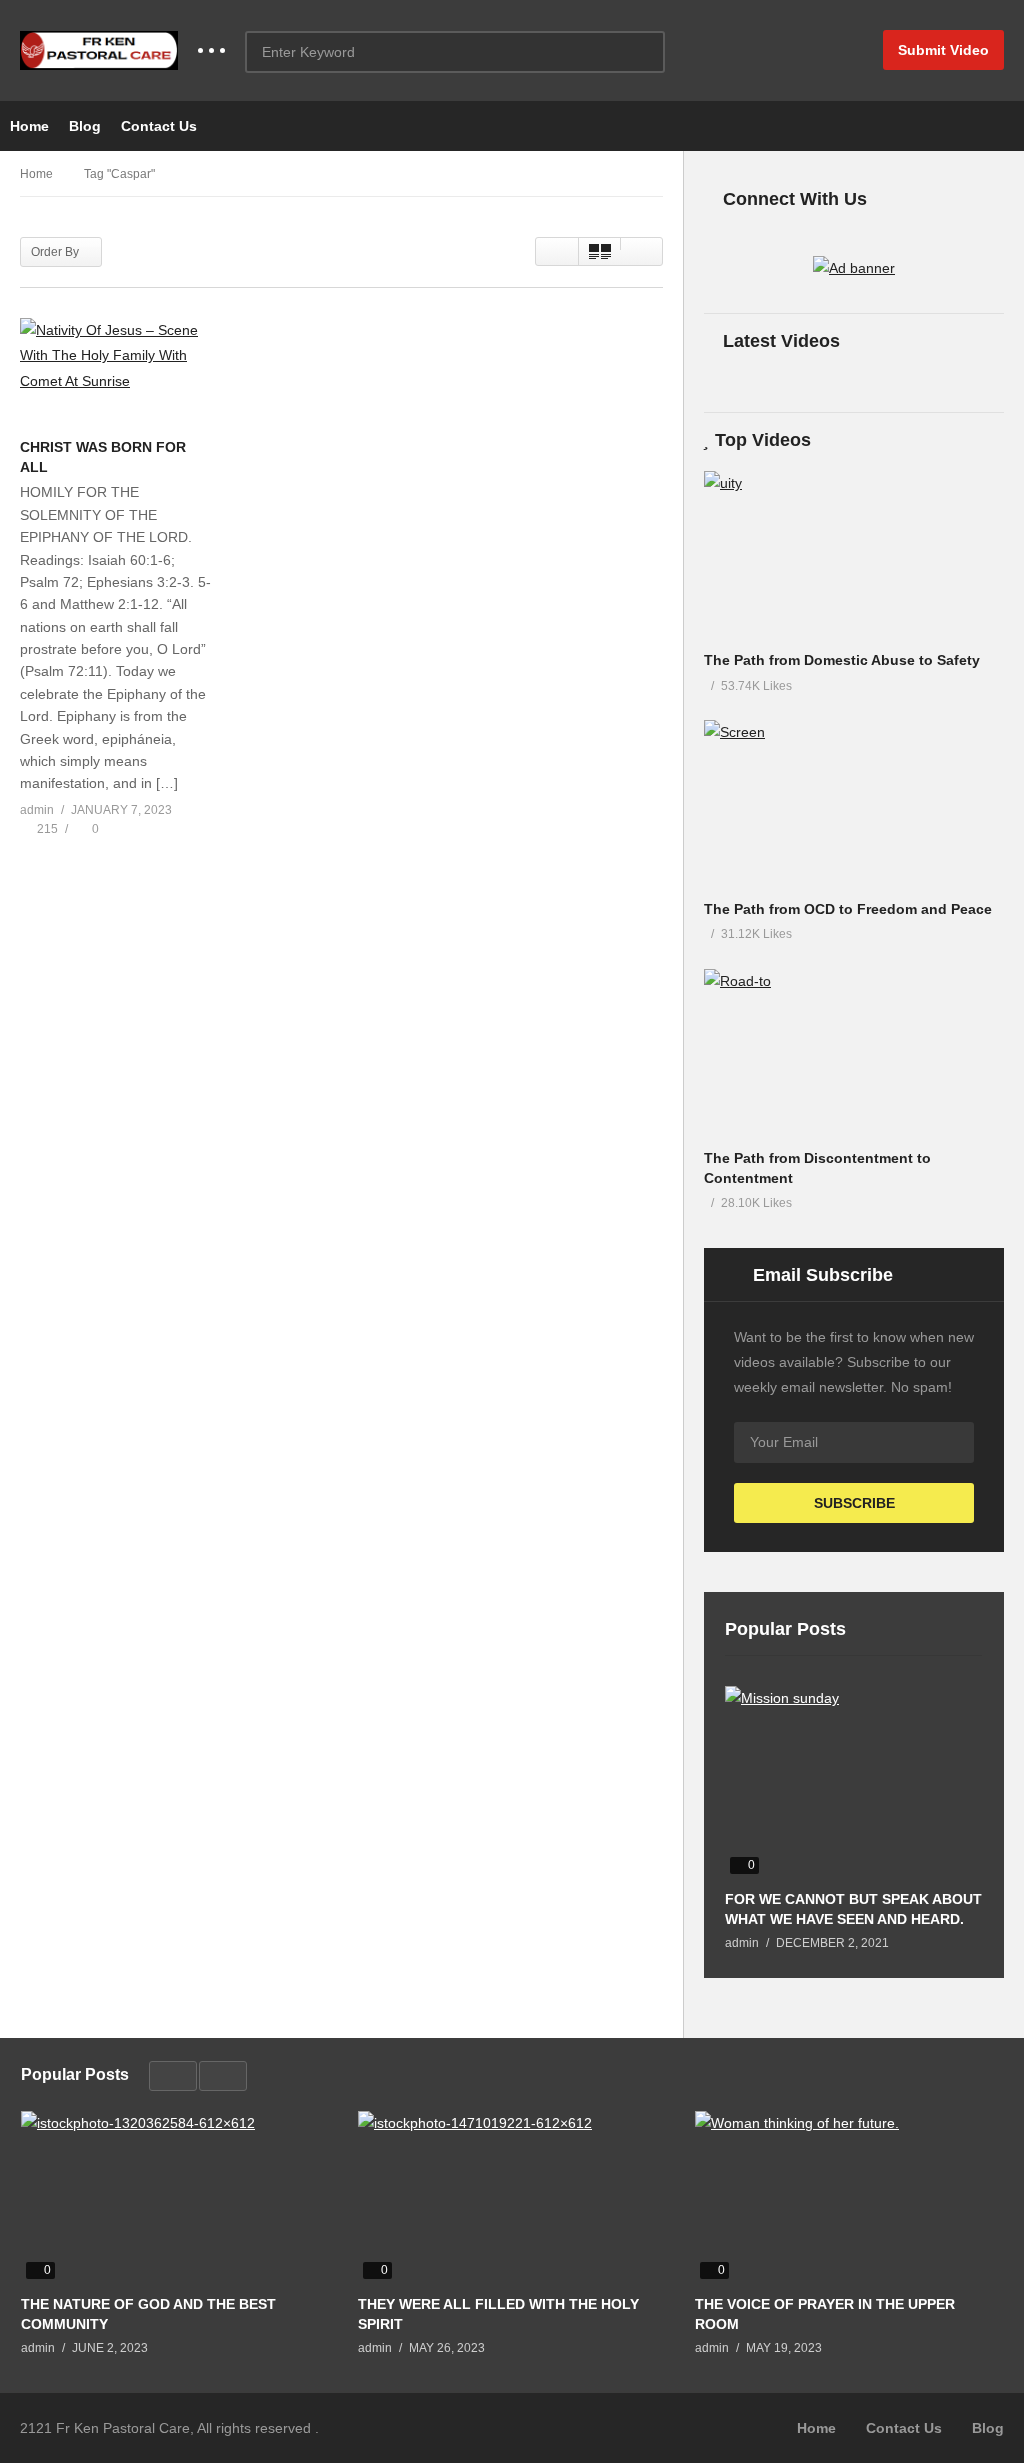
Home (29, 126)
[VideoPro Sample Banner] (854, 268)
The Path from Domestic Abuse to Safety (842, 660)
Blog (85, 126)
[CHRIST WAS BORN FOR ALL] (117, 372)
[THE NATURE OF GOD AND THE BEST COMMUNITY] (174, 2197)
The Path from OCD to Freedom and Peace (848, 909)
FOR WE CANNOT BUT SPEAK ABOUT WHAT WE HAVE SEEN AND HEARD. (853, 1909)
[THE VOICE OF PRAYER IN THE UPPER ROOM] (848, 2197)
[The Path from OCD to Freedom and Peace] (854, 804)
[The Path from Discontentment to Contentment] (854, 1053)
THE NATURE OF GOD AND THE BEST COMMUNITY (148, 2314)
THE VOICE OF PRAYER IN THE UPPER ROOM (825, 2314)
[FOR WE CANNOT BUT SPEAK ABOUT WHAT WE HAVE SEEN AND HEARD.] (853, 1782)
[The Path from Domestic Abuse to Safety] (854, 555)
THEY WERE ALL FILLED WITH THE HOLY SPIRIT (498, 2314)
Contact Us (159, 126)
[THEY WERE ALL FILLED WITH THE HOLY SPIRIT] (511, 2197)
